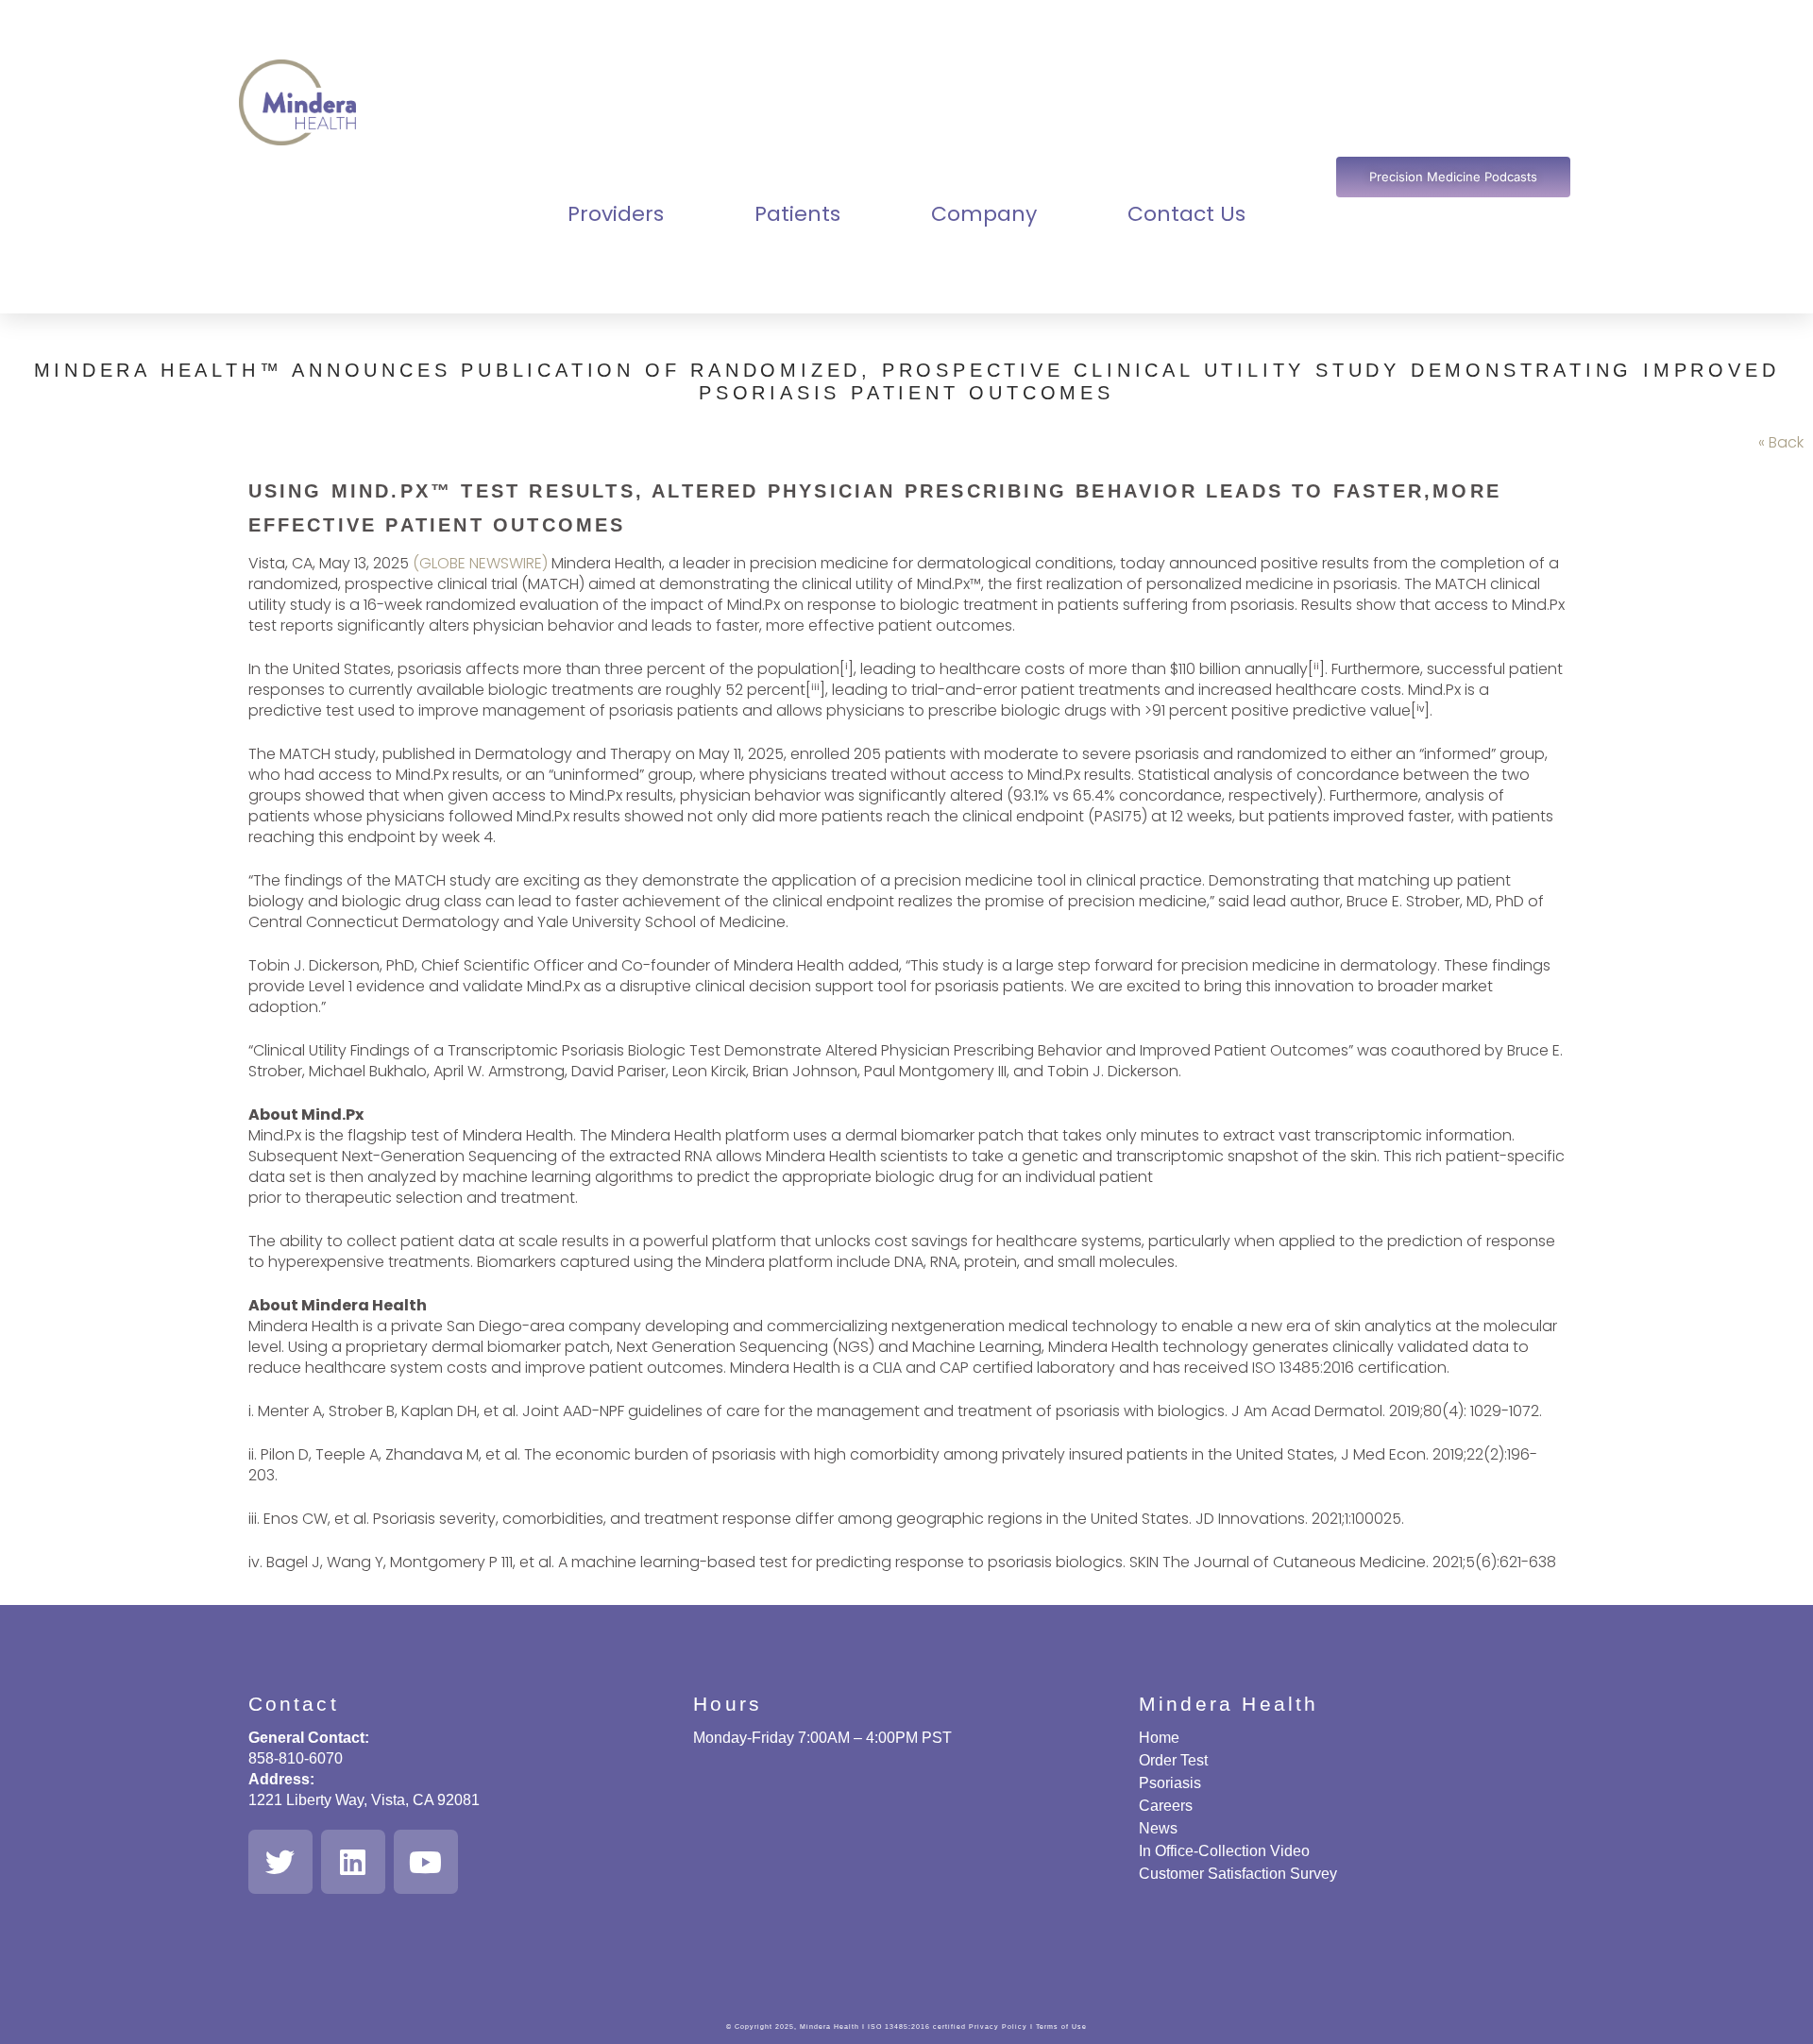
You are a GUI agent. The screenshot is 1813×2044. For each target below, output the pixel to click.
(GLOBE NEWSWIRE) (480, 563)
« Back (1781, 442)
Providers (616, 214)
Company (984, 214)
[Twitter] (280, 1862)
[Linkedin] (353, 1862)
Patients (797, 214)
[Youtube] (426, 1862)
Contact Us (1186, 214)
